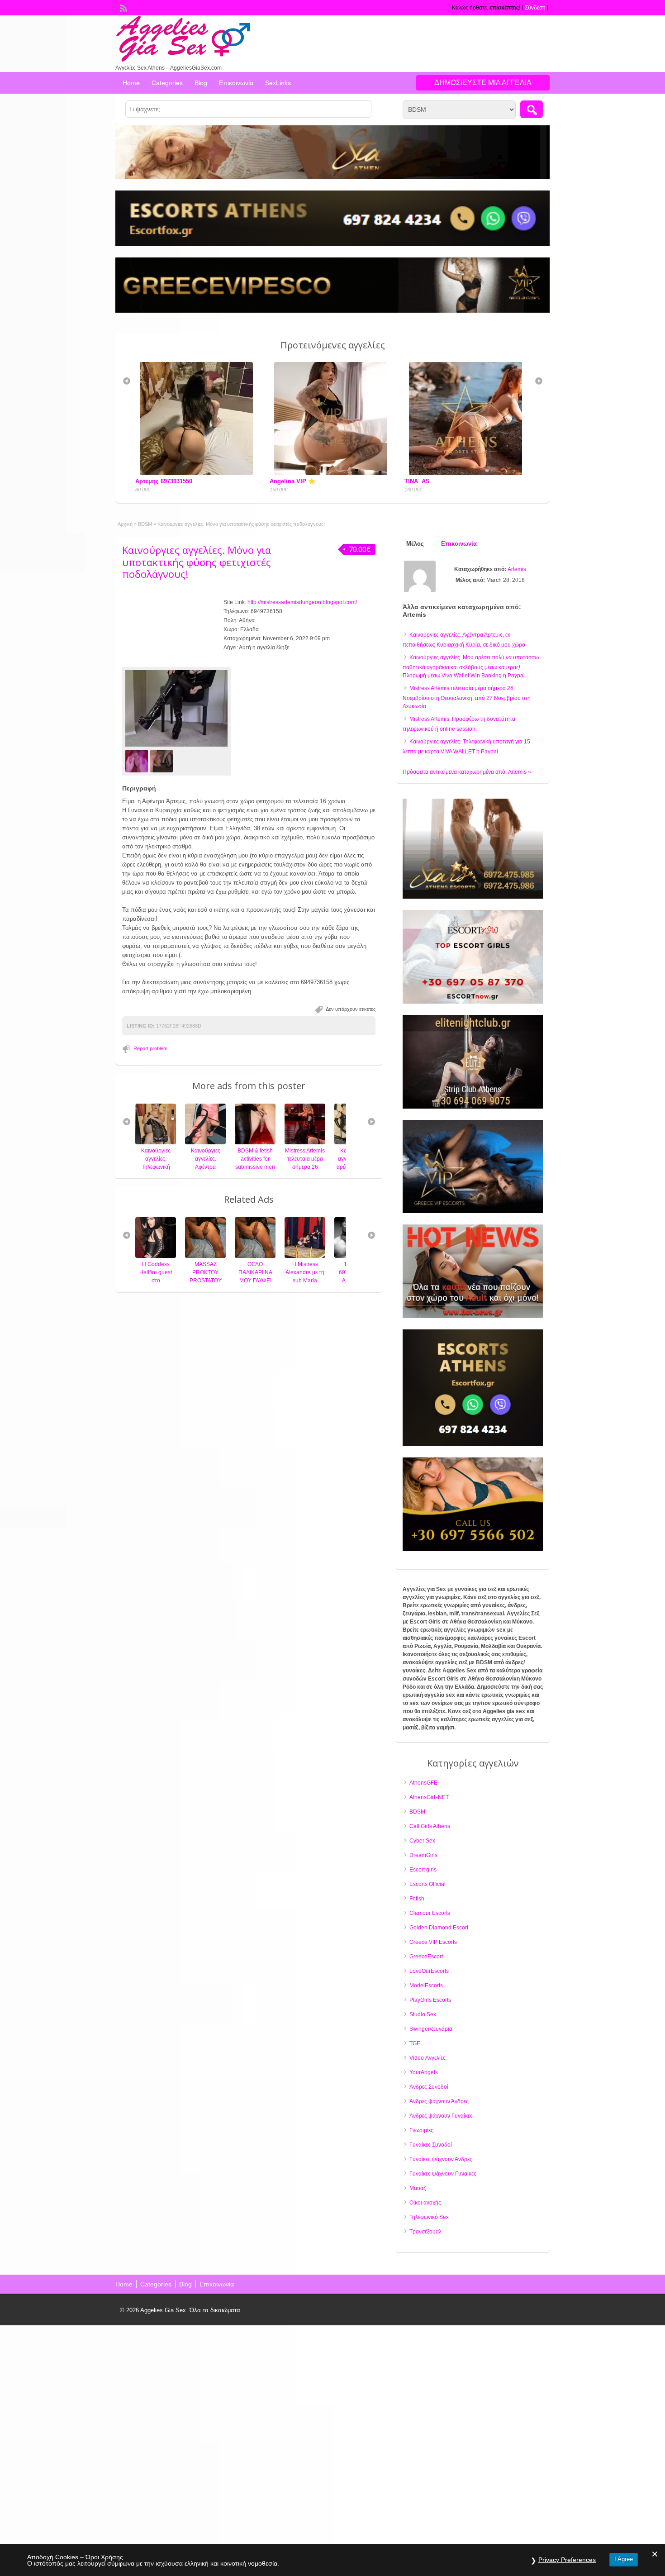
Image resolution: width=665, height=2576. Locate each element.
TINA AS (266, 481)
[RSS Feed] (123, 7)
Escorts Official (427, 1884)
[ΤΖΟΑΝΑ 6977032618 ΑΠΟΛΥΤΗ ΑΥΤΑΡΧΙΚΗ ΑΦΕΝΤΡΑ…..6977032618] (305, 1256)
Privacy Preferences (567, 2560)
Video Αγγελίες (427, 2058)
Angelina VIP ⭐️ (142, 481)
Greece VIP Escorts (433, 1942)
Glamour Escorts (430, 1913)
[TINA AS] (317, 473)
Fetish (417, 1899)
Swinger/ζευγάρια (431, 2029)
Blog (201, 83)
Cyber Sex (422, 1841)
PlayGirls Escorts (430, 2000)
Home (131, 83)
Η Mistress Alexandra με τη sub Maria (255, 1272)
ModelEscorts (426, 1986)
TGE (415, 2043)
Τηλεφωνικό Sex (429, 2217)
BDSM (145, 524)
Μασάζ (418, 2188)
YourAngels (424, 2072)
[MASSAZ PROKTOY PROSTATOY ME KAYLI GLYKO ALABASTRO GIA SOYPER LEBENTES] (156, 1256)
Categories (167, 83)
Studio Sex (423, 2014)
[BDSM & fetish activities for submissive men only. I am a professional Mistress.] (205, 1143)
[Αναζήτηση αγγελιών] (532, 109)
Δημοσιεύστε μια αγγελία (483, 83)
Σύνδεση (535, 8)
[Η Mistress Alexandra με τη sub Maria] (255, 1256)
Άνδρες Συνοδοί (429, 2087)
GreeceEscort (426, 1957)
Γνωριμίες (421, 2130)
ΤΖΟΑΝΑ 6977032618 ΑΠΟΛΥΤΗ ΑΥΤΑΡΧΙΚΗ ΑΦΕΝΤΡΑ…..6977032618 (317, 1281)
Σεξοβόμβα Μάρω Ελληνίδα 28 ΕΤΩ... (441, 481)
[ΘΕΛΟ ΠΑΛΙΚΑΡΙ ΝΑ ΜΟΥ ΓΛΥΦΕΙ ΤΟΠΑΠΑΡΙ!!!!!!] (205, 1256)
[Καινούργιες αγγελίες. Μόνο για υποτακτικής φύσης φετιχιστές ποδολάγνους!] (176, 709)
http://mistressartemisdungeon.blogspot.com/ (302, 602)
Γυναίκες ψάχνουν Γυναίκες (443, 2174)
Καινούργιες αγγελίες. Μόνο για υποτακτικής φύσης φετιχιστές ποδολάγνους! (197, 562)
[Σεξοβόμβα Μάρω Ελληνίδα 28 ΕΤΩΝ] (451, 473)
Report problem (150, 1048)
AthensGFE (423, 1783)
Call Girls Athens (430, 1826)
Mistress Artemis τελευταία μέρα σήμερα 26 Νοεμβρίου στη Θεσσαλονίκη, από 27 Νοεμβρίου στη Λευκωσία (467, 697)
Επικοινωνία (236, 83)
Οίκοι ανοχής (425, 2203)
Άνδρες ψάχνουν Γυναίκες (441, 2116)
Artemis (517, 569)
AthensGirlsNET (429, 1797)
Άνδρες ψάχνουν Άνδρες (439, 2101)
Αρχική (125, 524)
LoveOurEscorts (429, 1971)
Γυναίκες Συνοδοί (431, 2145)
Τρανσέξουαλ (425, 2232)
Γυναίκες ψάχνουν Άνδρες (441, 2159)
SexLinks (278, 83)
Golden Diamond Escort (439, 1928)
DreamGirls (423, 1855)
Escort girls (423, 1870)
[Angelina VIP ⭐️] (183, 473)
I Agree (624, 2559)
